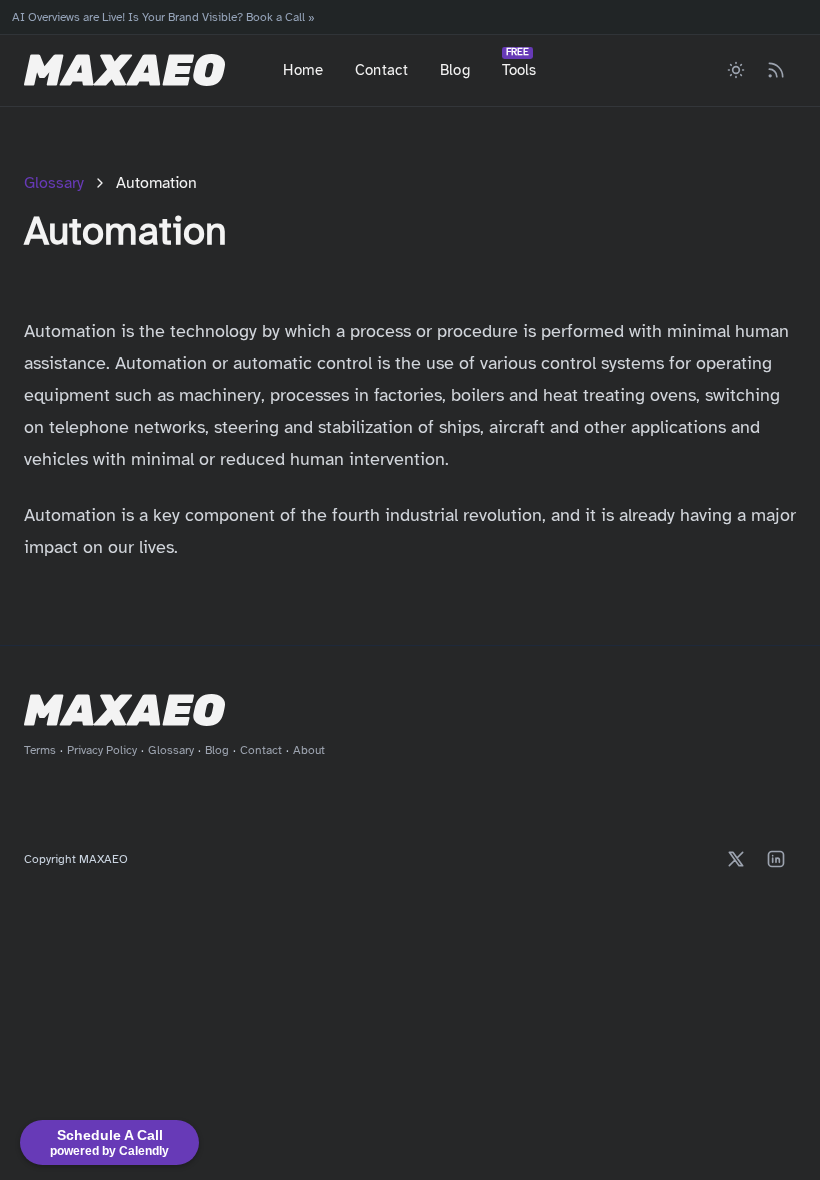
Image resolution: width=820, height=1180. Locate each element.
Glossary (54, 183)
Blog (455, 70)
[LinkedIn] (776, 859)
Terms (40, 750)
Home (303, 70)
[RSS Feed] (776, 70)
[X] (736, 859)
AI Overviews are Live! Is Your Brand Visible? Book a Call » (163, 17)
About (309, 750)
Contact (381, 70)
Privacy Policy (102, 750)
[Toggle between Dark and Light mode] (736, 70)
